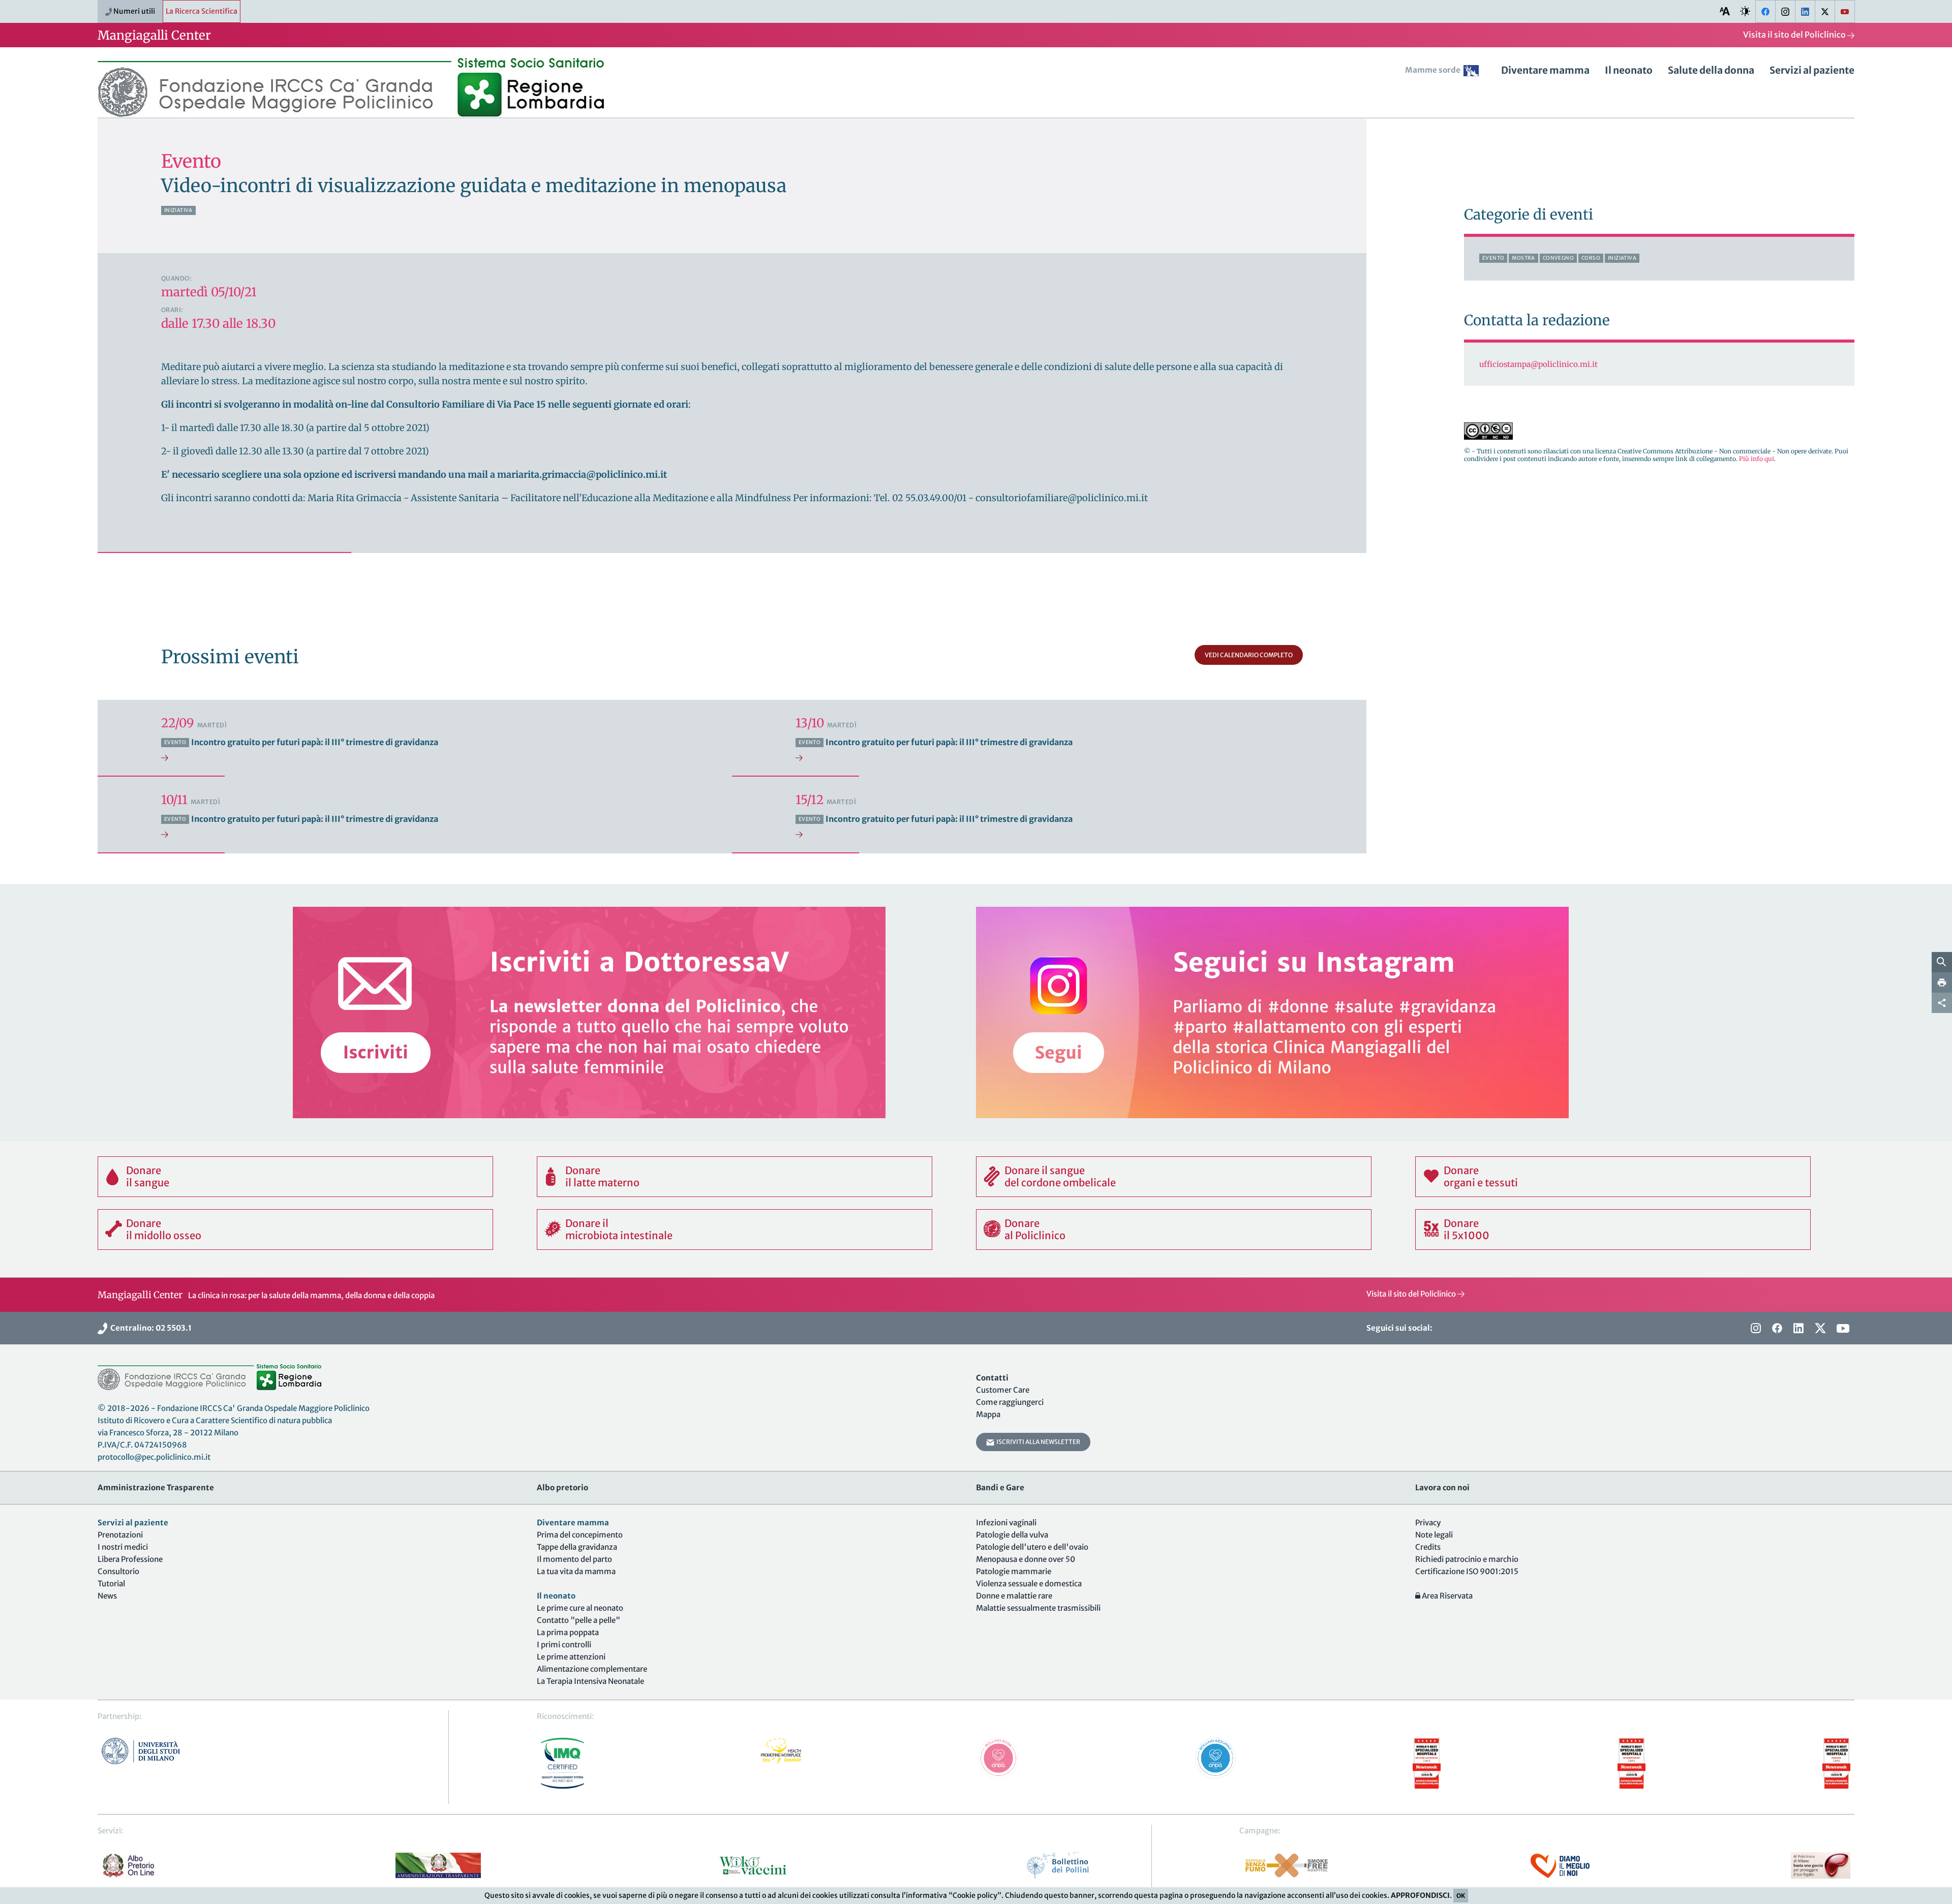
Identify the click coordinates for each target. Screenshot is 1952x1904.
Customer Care (1003, 1390)
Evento (1493, 258)
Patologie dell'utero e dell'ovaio (1032, 1547)
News (107, 1596)
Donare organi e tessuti (1481, 1176)
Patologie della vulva (1012, 1535)
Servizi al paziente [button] (1812, 70)
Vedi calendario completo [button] (1249, 655)
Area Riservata (1446, 1596)
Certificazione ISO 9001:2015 (1467, 1571)
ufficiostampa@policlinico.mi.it (1538, 364)
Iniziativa (178, 210)
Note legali (1434, 1535)
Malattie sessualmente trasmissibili (1038, 1608)
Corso (1591, 258)
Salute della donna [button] (1711, 70)
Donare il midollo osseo (164, 1229)
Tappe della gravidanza (577, 1547)
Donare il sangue (148, 1176)
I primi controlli (564, 1645)
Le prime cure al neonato (580, 1608)
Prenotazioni (120, 1535)
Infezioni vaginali (1006, 1523)
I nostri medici (123, 1547)
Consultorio (118, 1571)
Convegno (1558, 258)
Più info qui (1757, 459)
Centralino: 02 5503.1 (149, 1328)
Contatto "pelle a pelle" (578, 1620)
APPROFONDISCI (1420, 1895)
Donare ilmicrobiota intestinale (619, 1229)
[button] (1445, 74)
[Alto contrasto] (1745, 11)
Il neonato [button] (1629, 70)
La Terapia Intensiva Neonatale (590, 1681)
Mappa (988, 1414)
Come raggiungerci (1010, 1402)
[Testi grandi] (1725, 11)
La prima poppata (568, 1632)
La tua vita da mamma (576, 1571)
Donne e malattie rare (1014, 1596)
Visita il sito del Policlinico (1795, 35)
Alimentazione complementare (592, 1669)
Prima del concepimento (580, 1535)
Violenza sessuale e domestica (1029, 1584)
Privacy (1428, 1523)
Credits (1428, 1547)
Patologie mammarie (1014, 1571)
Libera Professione (130, 1559)
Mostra (1523, 258)
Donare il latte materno (602, 1176)
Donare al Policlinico (1035, 1229)
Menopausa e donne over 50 (1026, 1559)
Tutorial (111, 1584)
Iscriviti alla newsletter (1037, 1442)
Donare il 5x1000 (1467, 1229)
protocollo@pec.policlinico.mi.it (154, 1457)
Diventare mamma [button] (1545, 70)
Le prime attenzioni (571, 1657)
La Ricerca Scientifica (202, 11)
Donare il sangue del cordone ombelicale (1060, 1176)
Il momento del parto (574, 1559)
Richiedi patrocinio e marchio (1467, 1559)
